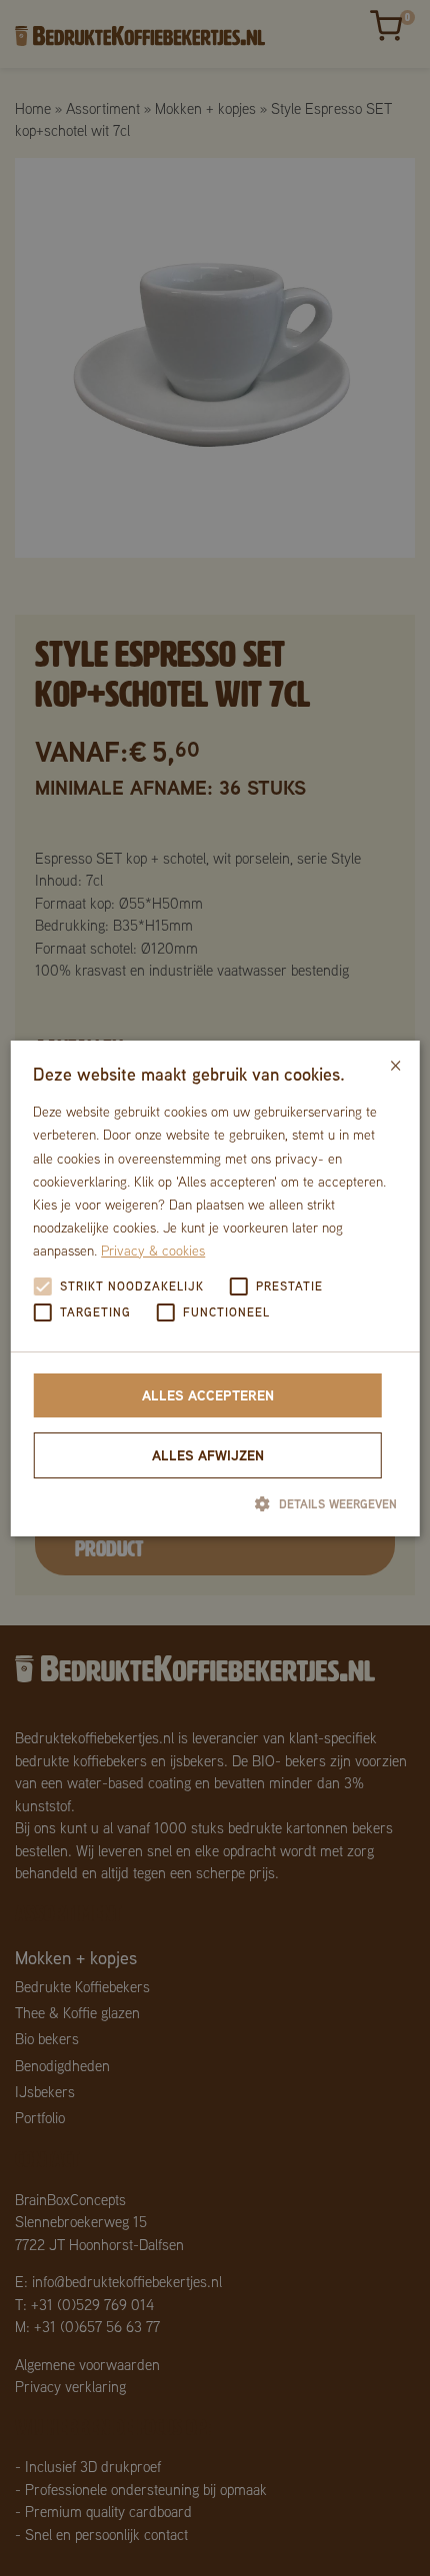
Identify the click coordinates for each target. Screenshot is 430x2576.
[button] (215, 1503)
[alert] (215, 1288)
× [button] (395, 1062)
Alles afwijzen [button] (208, 1455)
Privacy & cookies (153, 1251)
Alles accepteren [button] (208, 1395)
